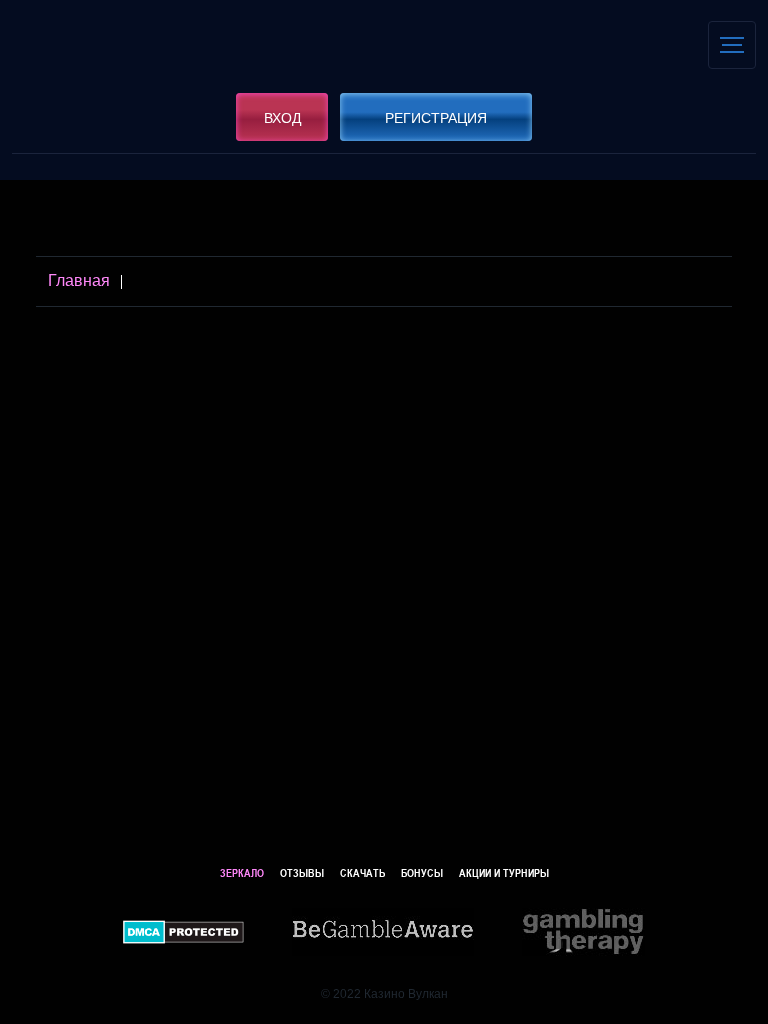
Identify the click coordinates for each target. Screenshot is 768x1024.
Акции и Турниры (504, 872)
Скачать (362, 872)
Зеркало (242, 872)
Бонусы (422, 872)
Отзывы (302, 872)
